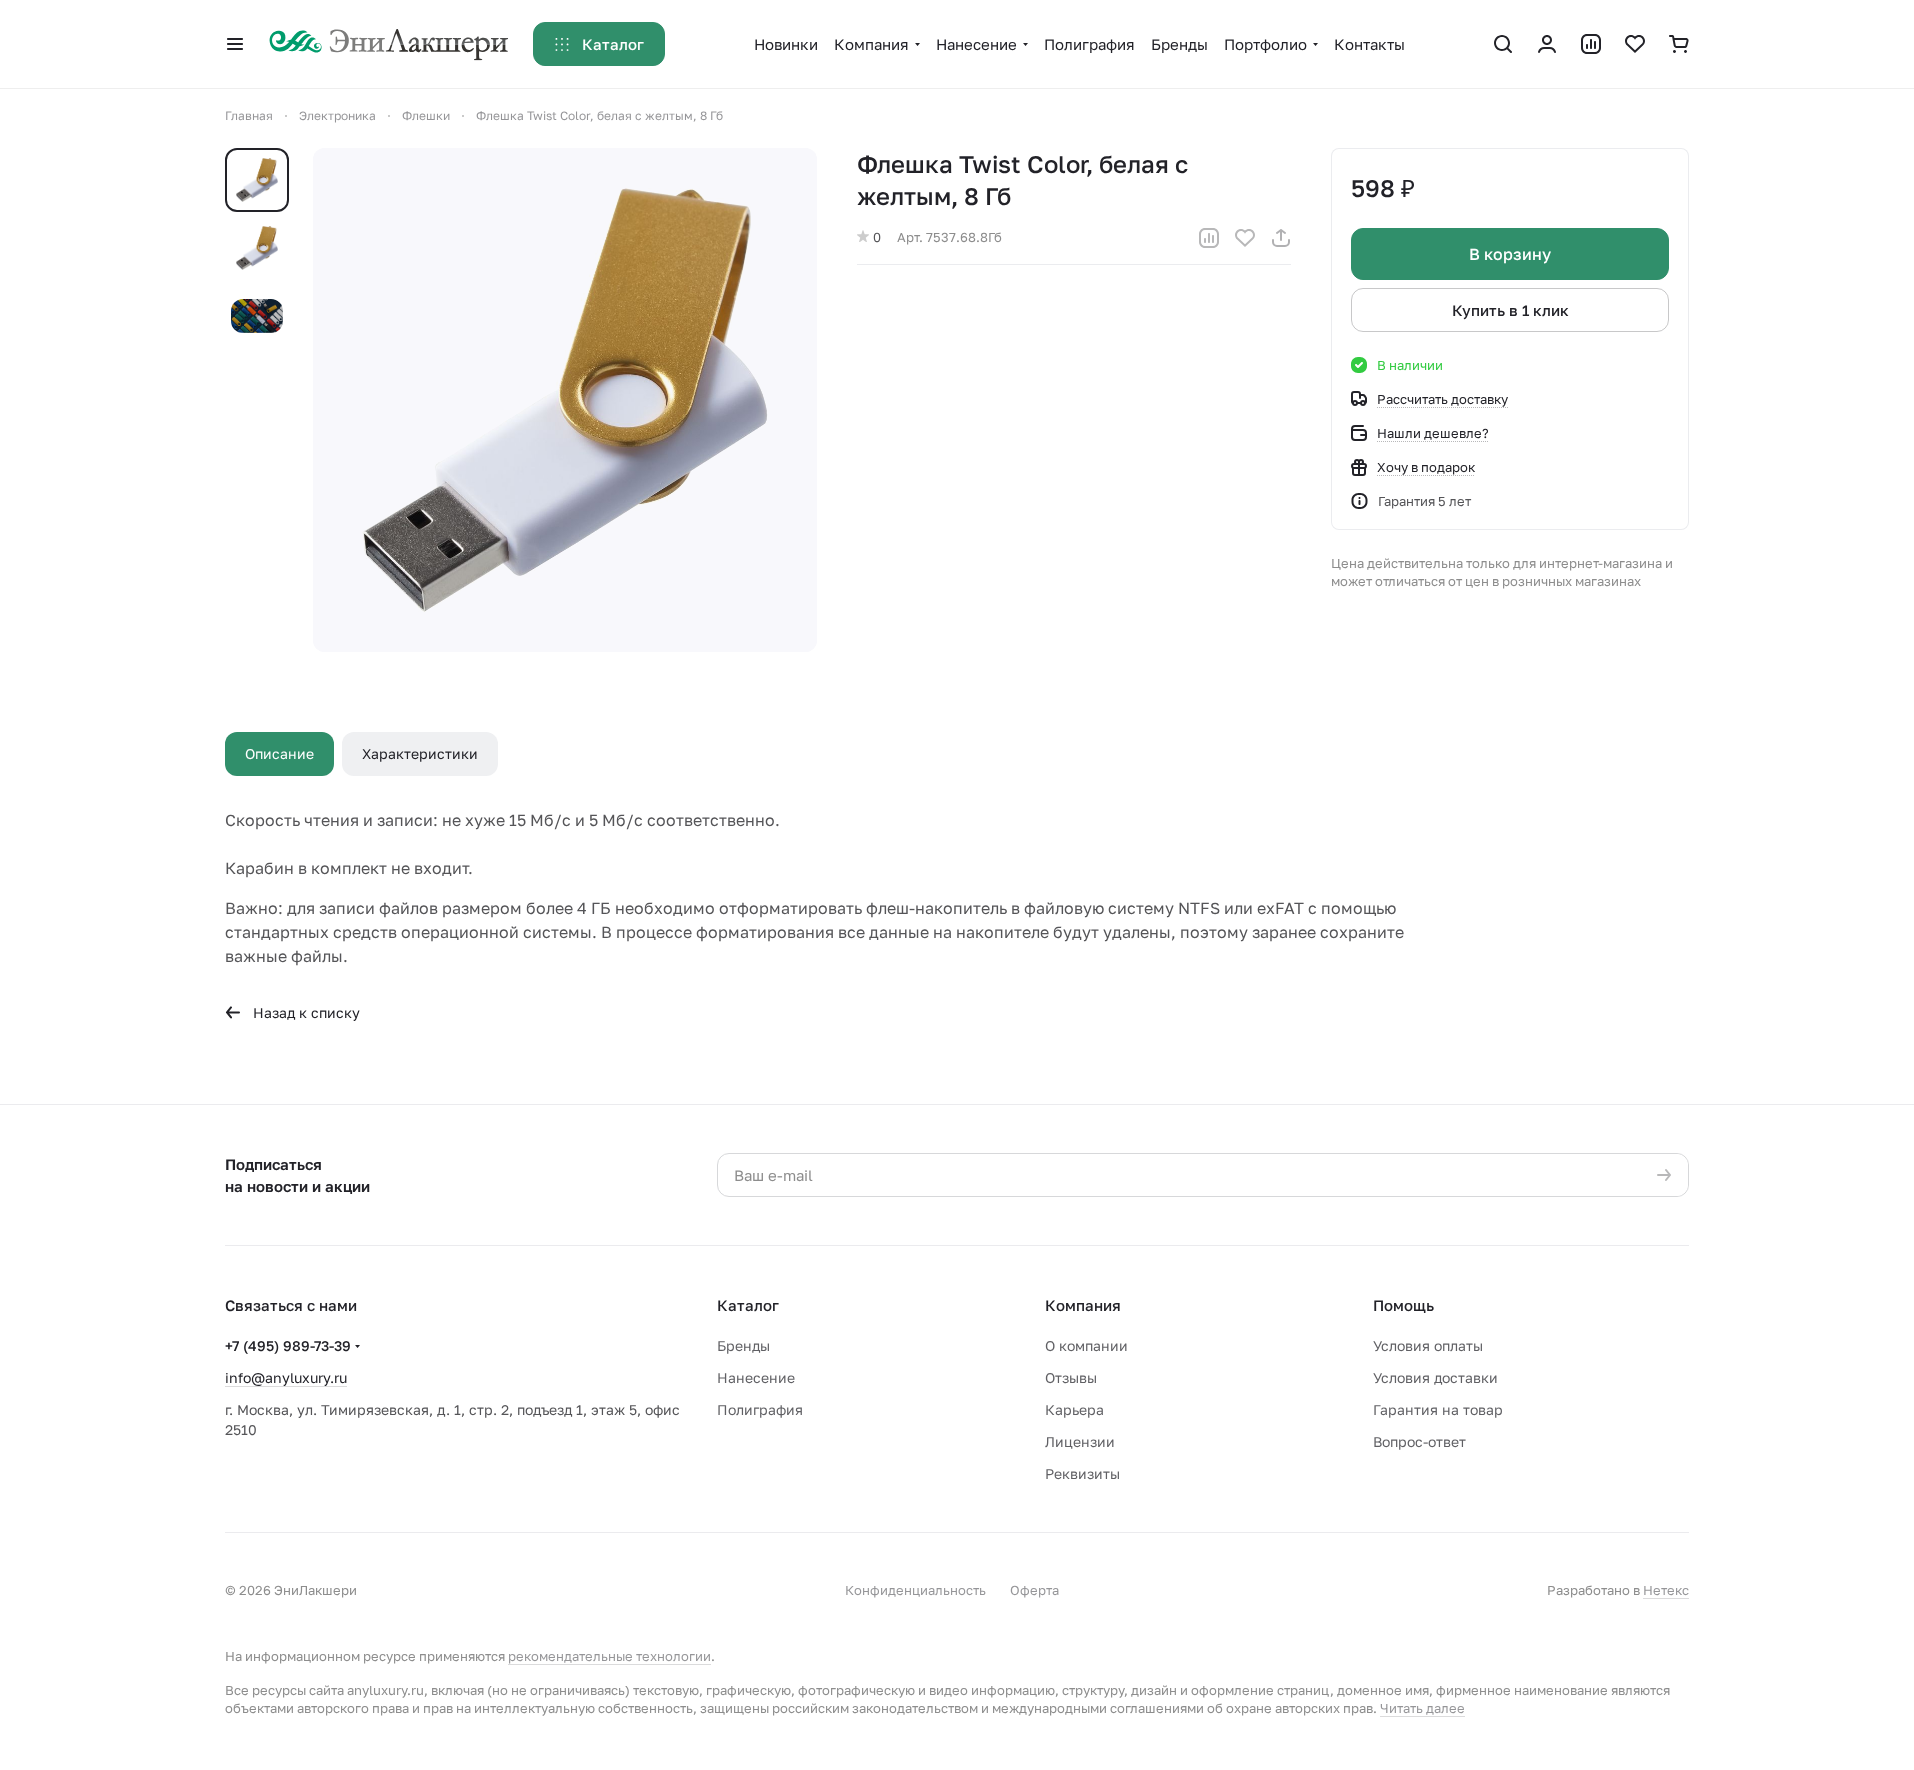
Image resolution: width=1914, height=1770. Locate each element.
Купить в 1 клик (1510, 310)
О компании (1086, 1345)
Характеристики (420, 753)
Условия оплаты (1428, 1345)
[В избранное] (1245, 238)
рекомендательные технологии (609, 1656)
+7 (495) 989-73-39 (288, 1345)
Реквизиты (1082, 1473)
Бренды (743, 1345)
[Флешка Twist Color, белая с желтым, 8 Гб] (565, 400)
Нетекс (1666, 1590)
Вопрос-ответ (1419, 1441)
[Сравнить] (1209, 238)
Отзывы (1071, 1377)
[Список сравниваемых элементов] (1591, 44)
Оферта (1034, 1590)
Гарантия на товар (1438, 1409)
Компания (1083, 1305)
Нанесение (756, 1377)
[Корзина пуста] (1679, 44)
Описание (279, 753)
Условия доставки (1435, 1377)
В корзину (1510, 254)
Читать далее (1422, 1708)
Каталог (748, 1305)
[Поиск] (1503, 44)
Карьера (1074, 1409)
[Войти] (1547, 44)
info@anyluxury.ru (286, 1377)
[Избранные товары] (1635, 44)
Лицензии (1080, 1441)
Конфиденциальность (915, 1590)
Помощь (1403, 1305)
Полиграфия (760, 1409)
